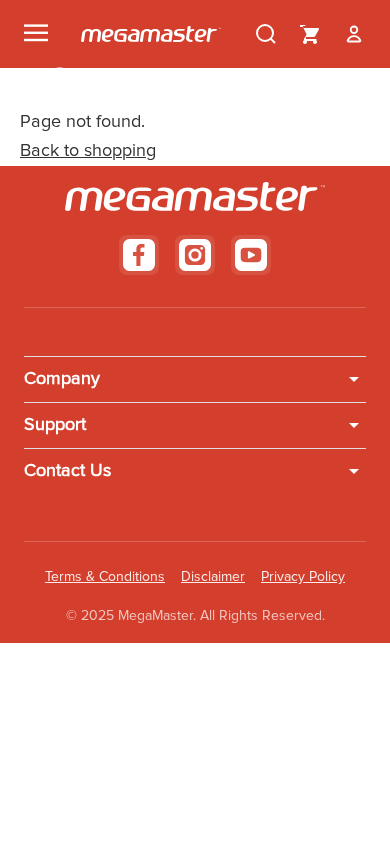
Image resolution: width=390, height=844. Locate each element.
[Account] (354, 34)
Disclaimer (213, 577)
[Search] (266, 34)
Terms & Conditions (105, 577)
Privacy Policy (303, 577)
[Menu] (36, 34)
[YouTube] (251, 255)
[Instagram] (195, 255)
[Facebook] (139, 255)
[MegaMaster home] (151, 34)
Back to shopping (88, 151)
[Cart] (310, 34)
